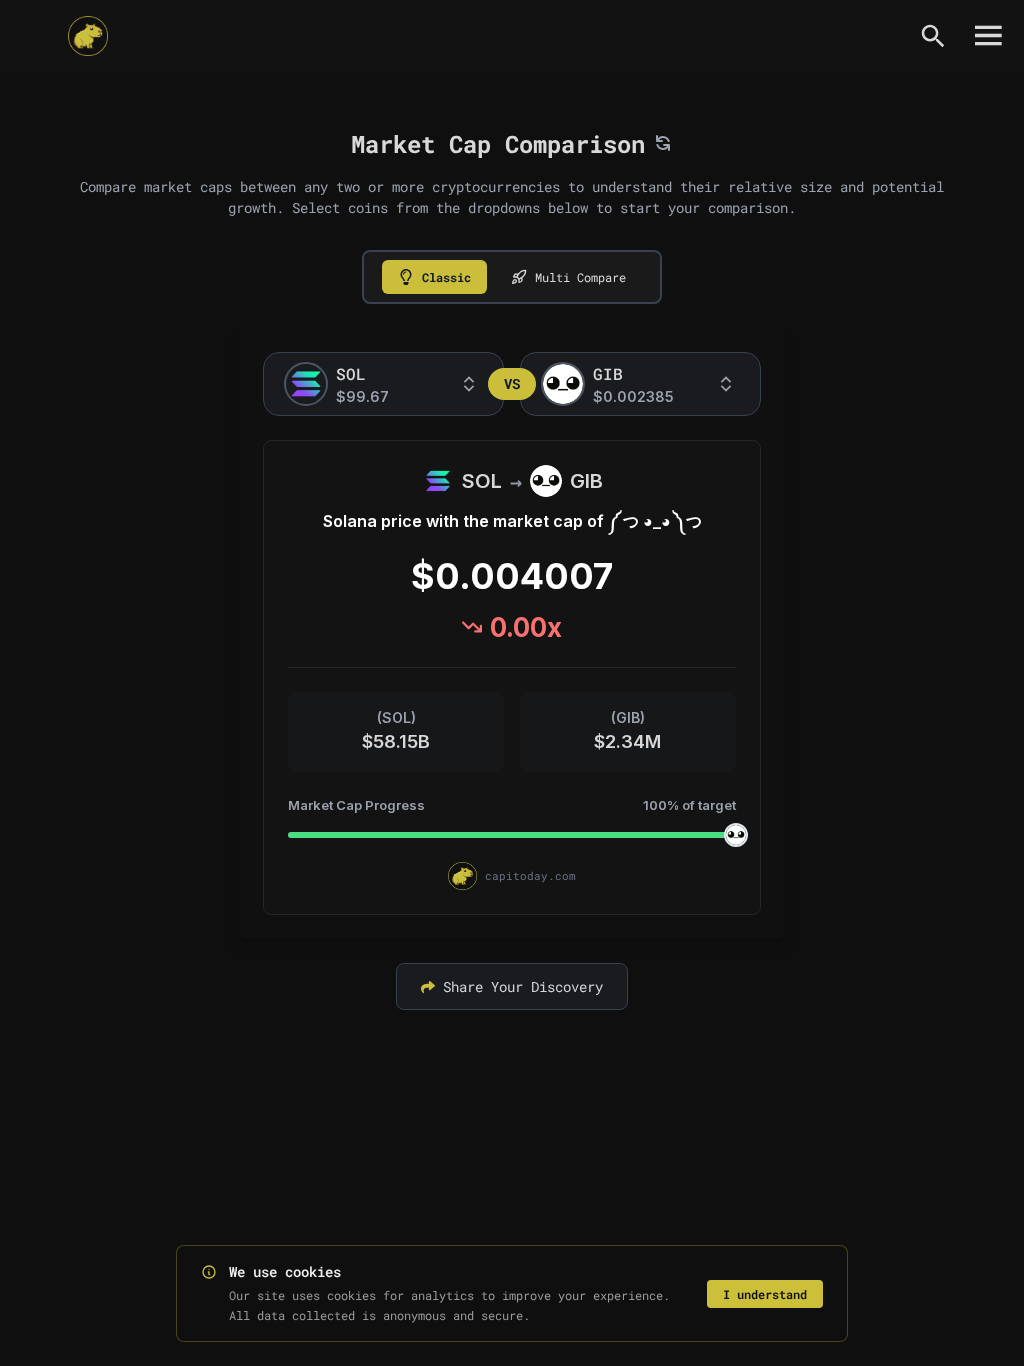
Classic (446, 277)
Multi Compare (580, 277)
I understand (765, 1294)
